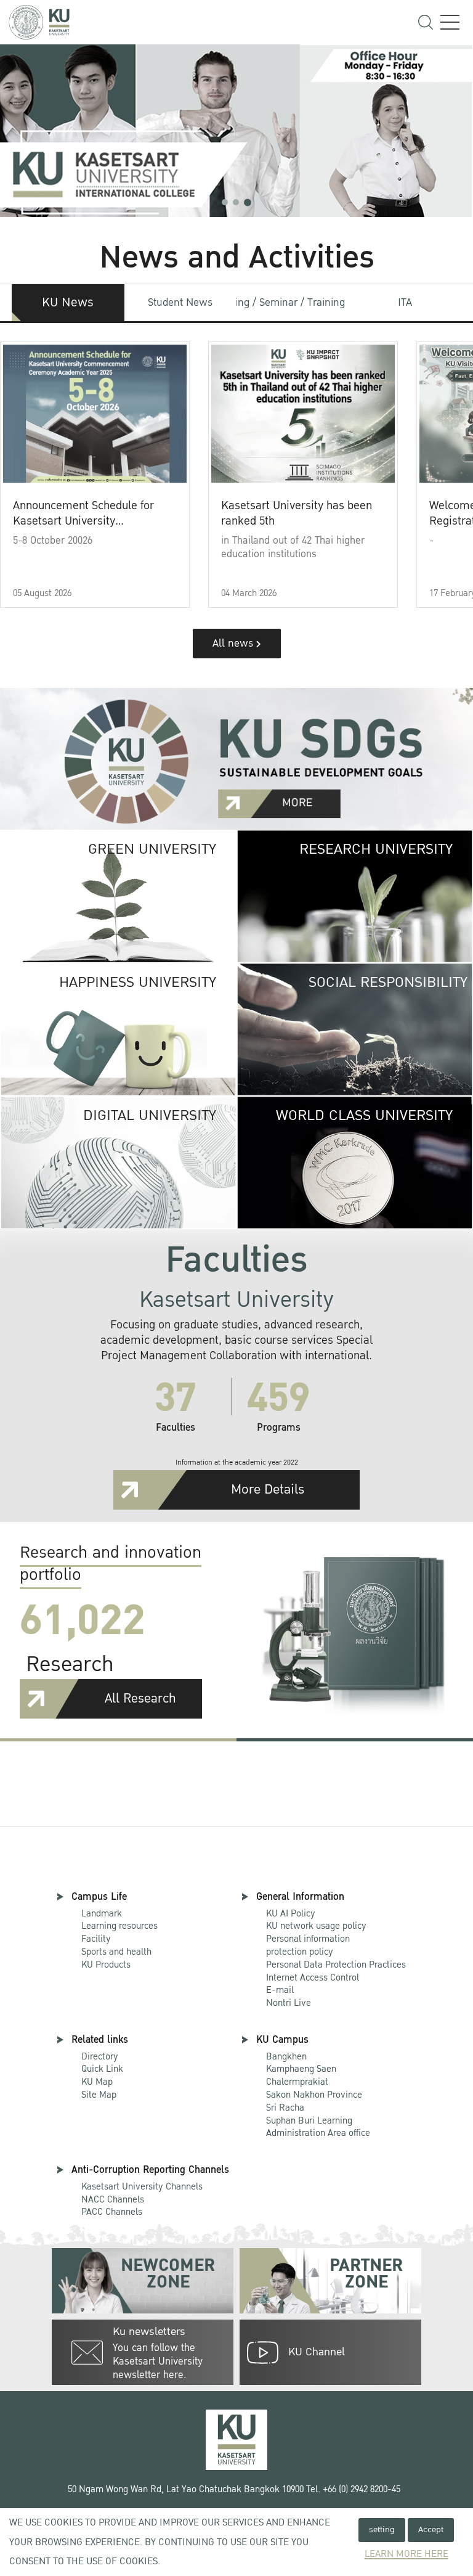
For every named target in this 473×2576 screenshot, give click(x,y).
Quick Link (102, 2069)
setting (382, 2529)
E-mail (280, 1990)
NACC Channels (113, 2199)
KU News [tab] (68, 303)
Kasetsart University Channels (142, 2186)
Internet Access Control (313, 1977)
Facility (96, 1939)
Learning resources (119, 1926)
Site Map (99, 2095)
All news (234, 643)
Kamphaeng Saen (301, 2069)
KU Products (106, 1965)
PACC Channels (112, 2212)
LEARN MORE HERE (406, 2554)
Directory (100, 2056)
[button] (225, 202)
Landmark (102, 1913)
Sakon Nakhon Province (314, 2089)
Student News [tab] (180, 302)
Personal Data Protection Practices (336, 1965)
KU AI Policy (291, 1913)
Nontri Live (289, 2003)
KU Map (97, 2082)
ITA (405, 302)
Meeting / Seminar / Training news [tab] (293, 302)
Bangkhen (286, 2056)
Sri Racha (285, 2108)
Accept (431, 2529)
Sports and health (116, 1952)
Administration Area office (318, 2128)
